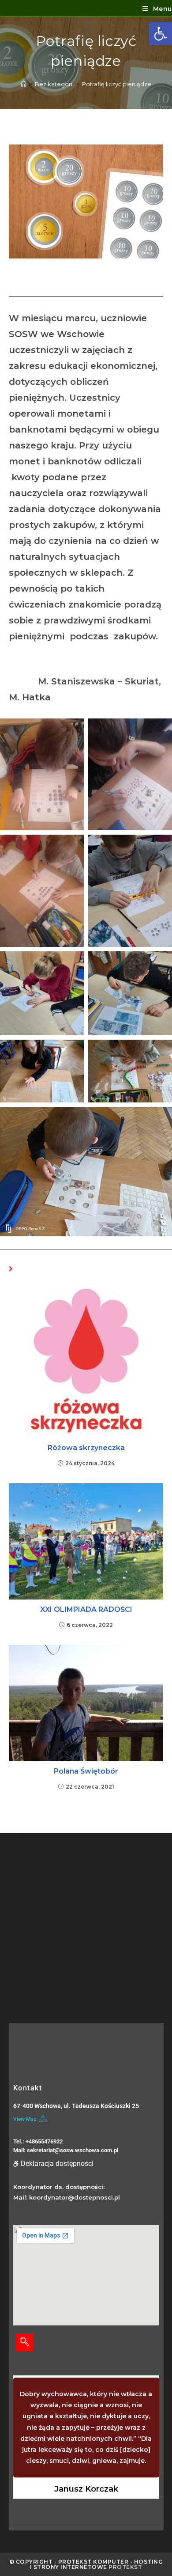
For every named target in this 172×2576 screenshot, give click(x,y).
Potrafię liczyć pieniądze (117, 84)
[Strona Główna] (24, 84)
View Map (25, 2119)
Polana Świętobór (86, 1771)
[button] (161, 34)
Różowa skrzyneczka (86, 1448)
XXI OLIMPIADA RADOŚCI (86, 1609)
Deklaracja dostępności (57, 2164)
